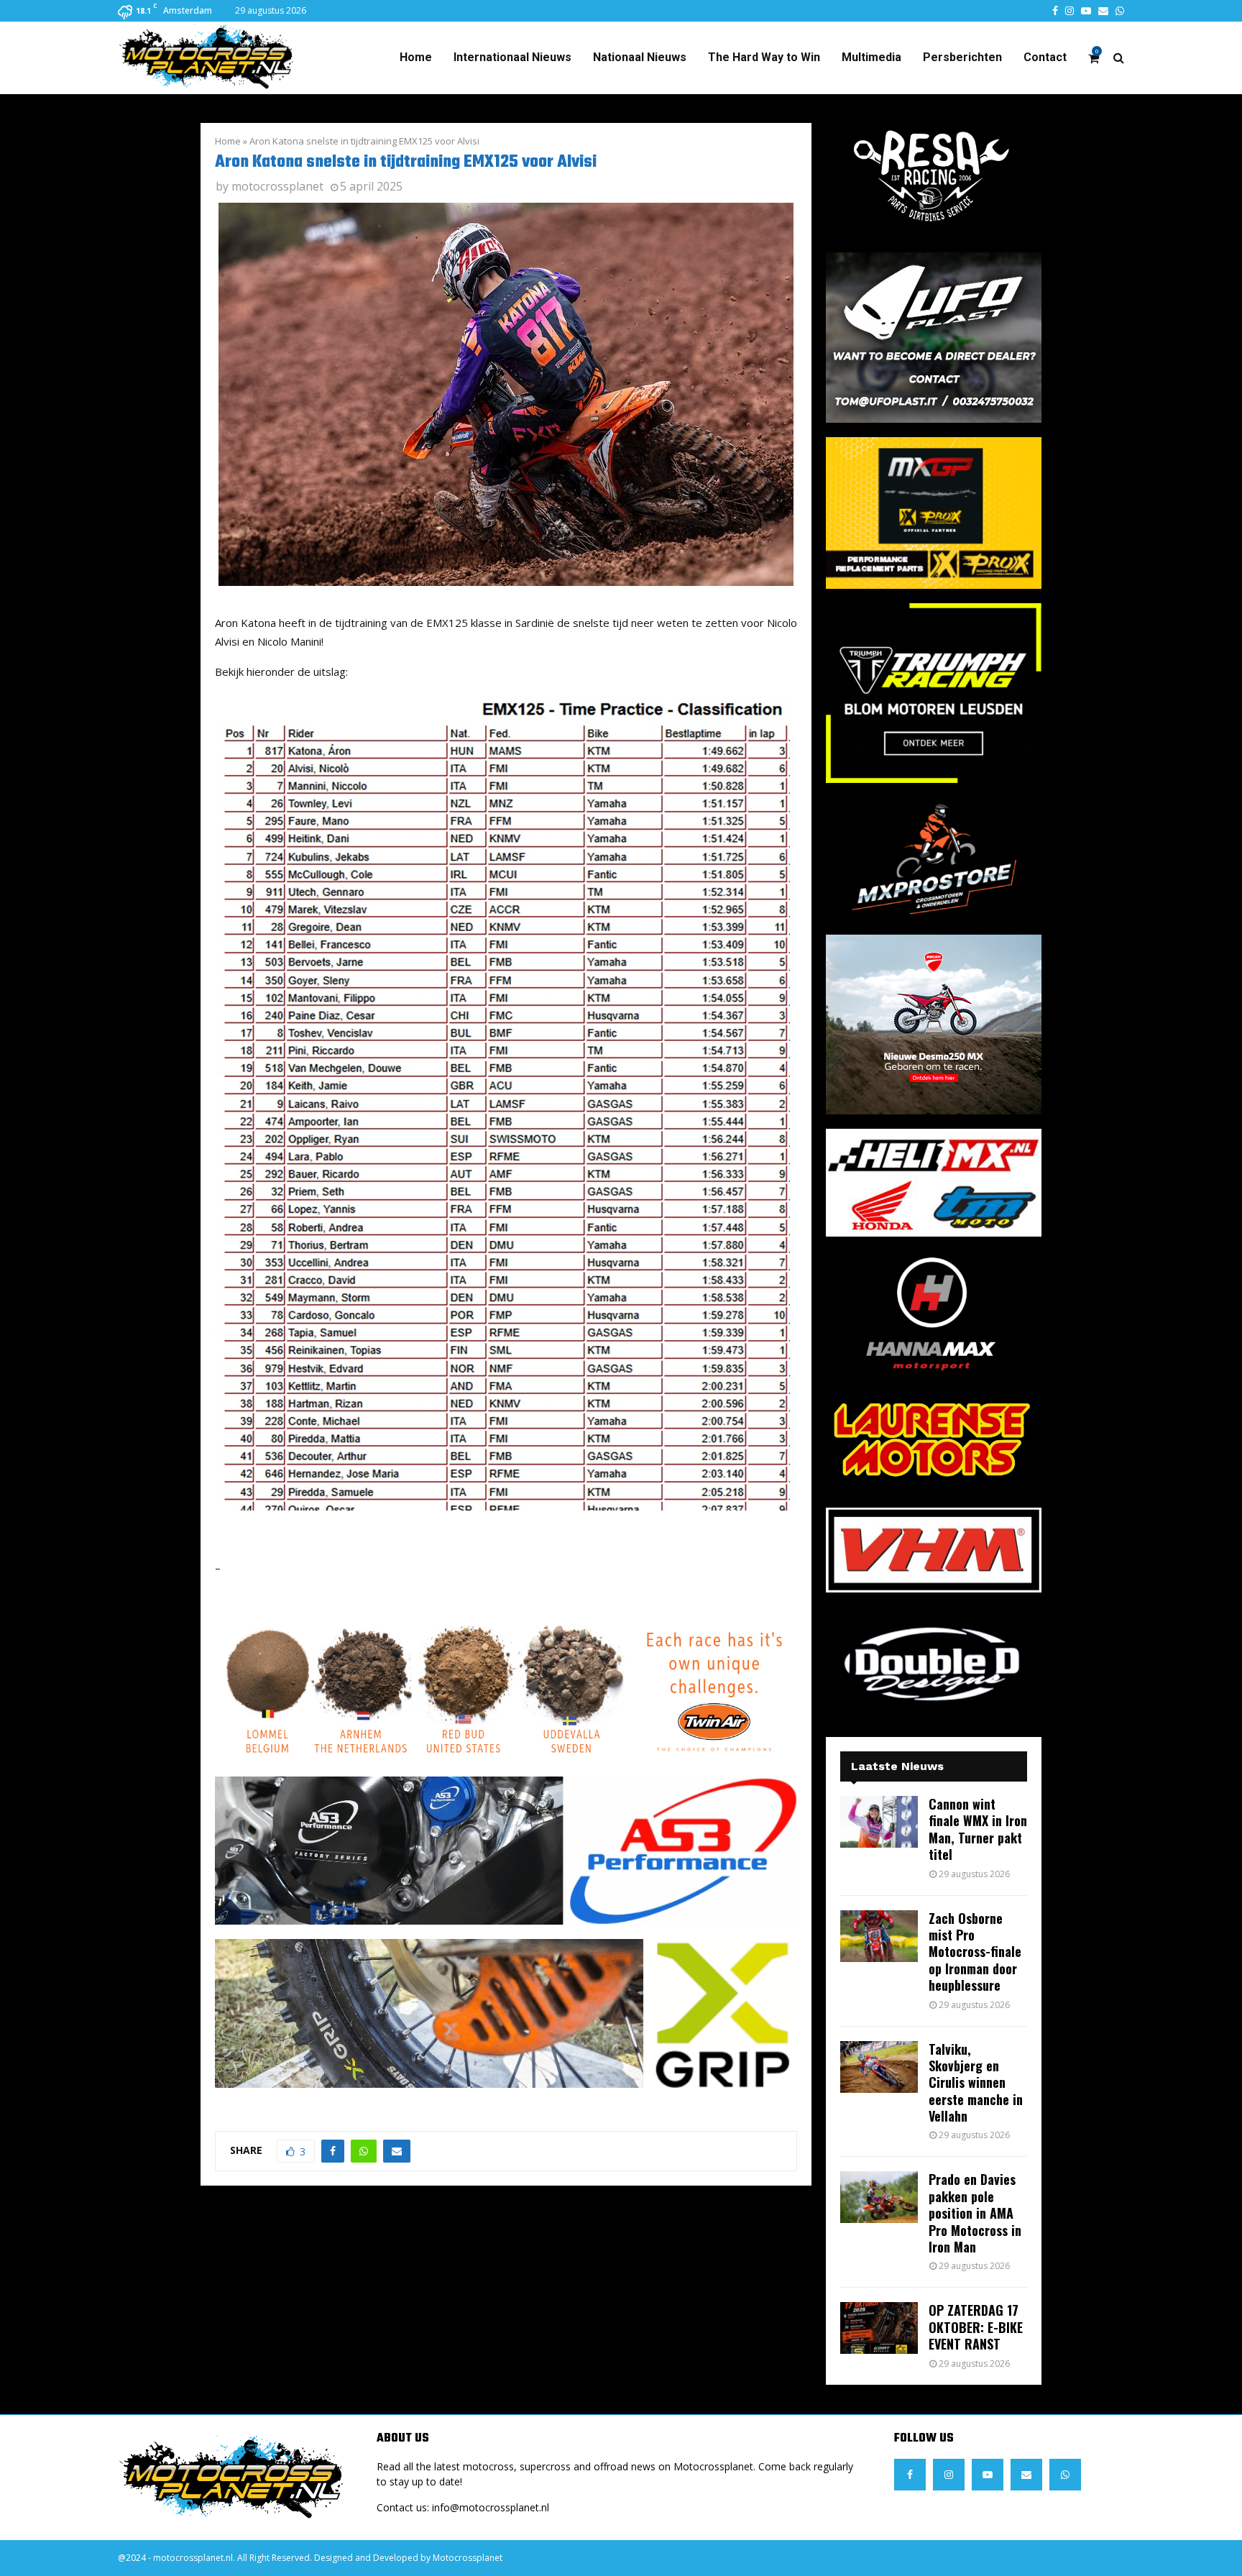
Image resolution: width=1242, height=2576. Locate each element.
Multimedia (871, 57)
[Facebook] (910, 2475)
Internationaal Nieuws (512, 57)
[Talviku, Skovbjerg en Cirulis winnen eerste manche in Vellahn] (879, 2067)
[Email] (1026, 2475)
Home (416, 57)
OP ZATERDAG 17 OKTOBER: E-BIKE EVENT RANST (976, 2327)
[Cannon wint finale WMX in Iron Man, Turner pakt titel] (879, 1822)
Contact (1045, 57)
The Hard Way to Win (764, 57)
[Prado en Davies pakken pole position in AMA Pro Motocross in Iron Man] (879, 2197)
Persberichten (962, 57)
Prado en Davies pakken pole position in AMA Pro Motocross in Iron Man (975, 2213)
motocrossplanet (277, 186)
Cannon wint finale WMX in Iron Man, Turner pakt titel (978, 1829)
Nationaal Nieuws (640, 57)
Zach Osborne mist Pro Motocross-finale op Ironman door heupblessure (975, 1952)
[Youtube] (988, 2475)
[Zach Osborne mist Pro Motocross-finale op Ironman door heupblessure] (879, 1936)
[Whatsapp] (1065, 2475)
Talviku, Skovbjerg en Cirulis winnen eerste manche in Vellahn (976, 2083)
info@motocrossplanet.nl (491, 2507)
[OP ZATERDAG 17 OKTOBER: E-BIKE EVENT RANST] (879, 2328)
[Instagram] (949, 2475)
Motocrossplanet (468, 2558)
